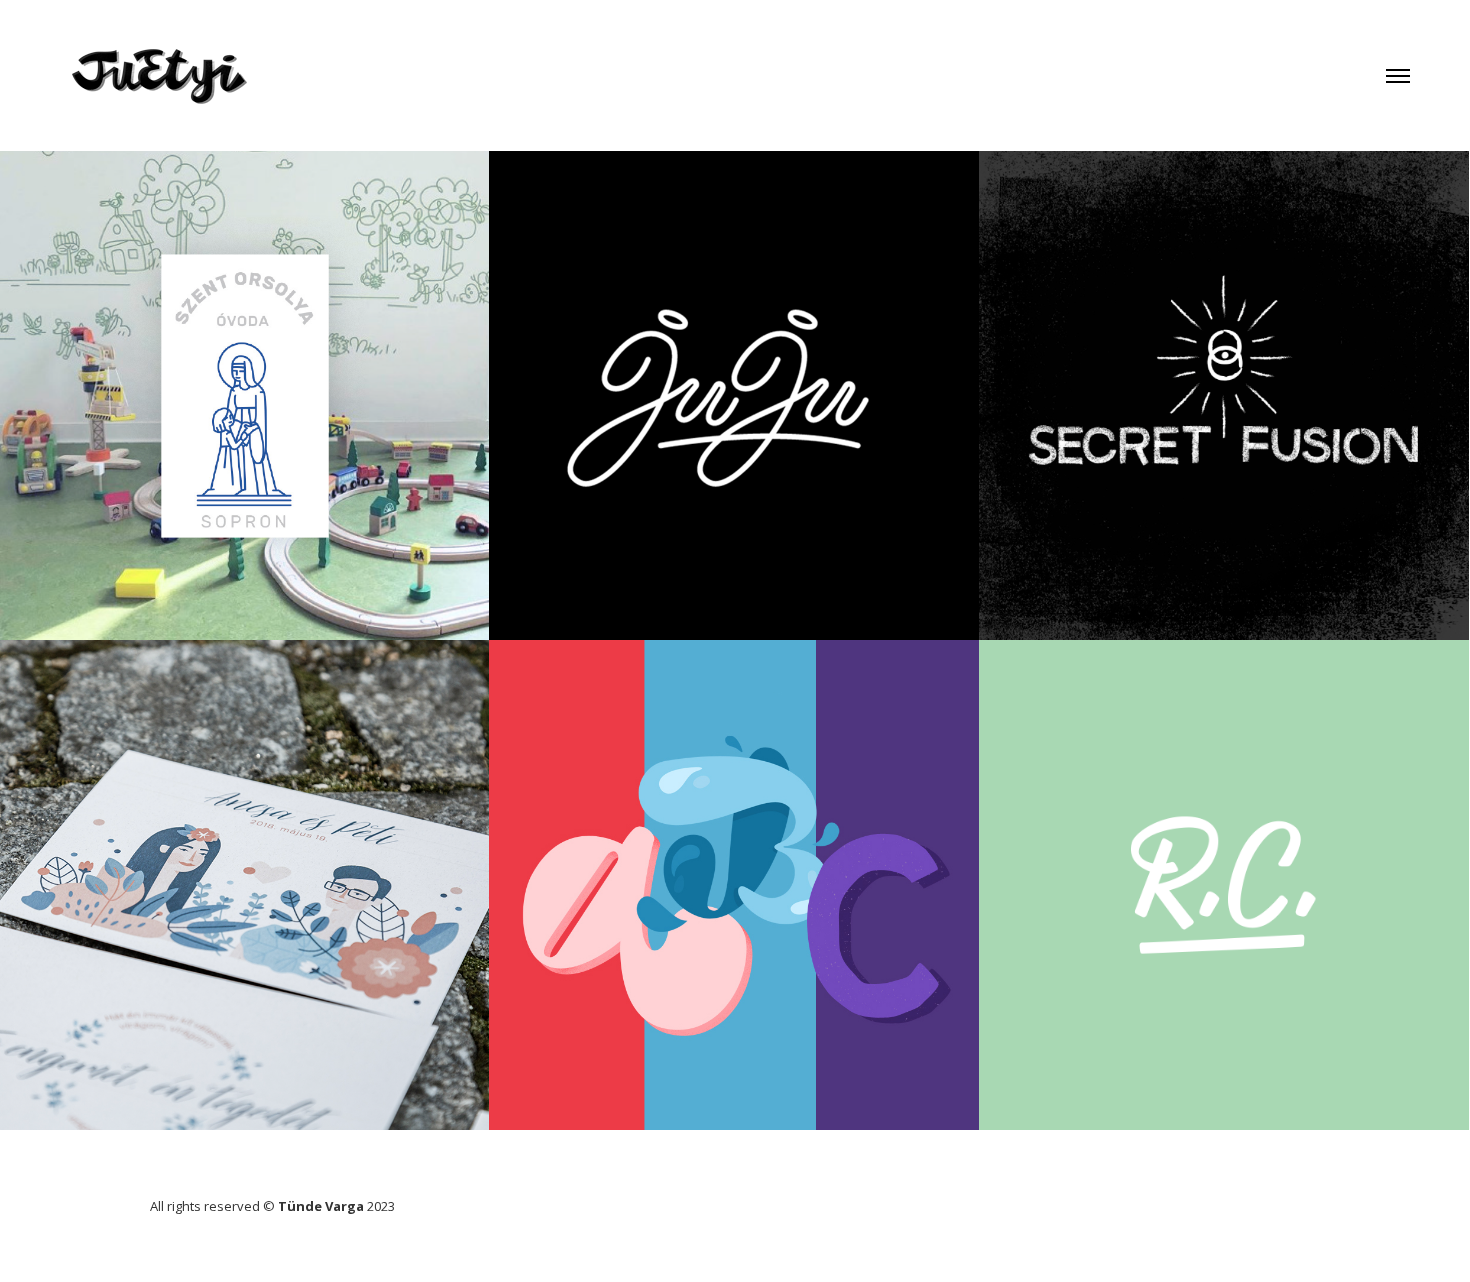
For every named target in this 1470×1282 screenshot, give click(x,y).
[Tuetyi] (160, 63)
